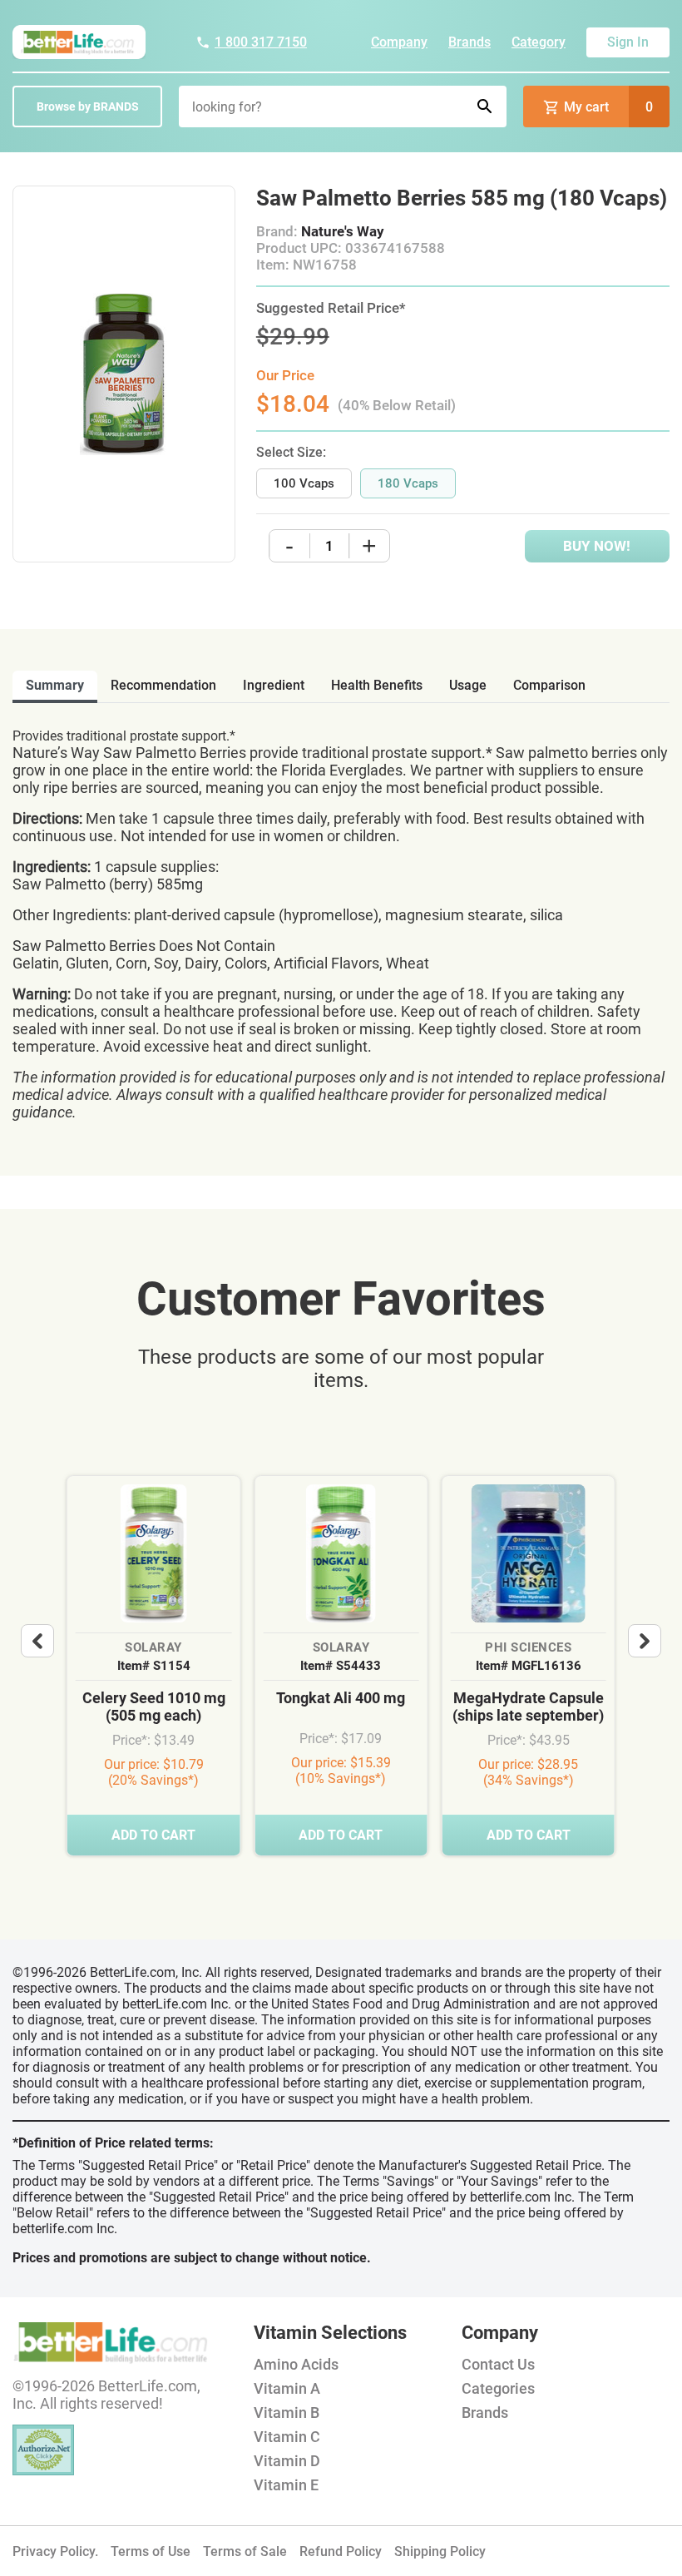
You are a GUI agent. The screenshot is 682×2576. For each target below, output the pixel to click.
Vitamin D (287, 2461)
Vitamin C (287, 2437)
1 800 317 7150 (261, 42)
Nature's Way (343, 231)
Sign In (628, 42)
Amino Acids (296, 2364)
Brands (469, 42)
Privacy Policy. (55, 2551)
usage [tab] (468, 685)
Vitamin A (287, 2388)
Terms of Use (151, 2551)
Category (539, 42)
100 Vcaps (304, 483)
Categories (498, 2388)
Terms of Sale (245, 2551)
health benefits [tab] (377, 685)
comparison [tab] (549, 685)
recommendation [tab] (163, 685)
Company (399, 42)
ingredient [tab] (274, 685)
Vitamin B (287, 2413)
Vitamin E (286, 2485)
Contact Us (498, 2364)
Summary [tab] (55, 685)
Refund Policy (341, 2551)
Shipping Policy (440, 2551)
